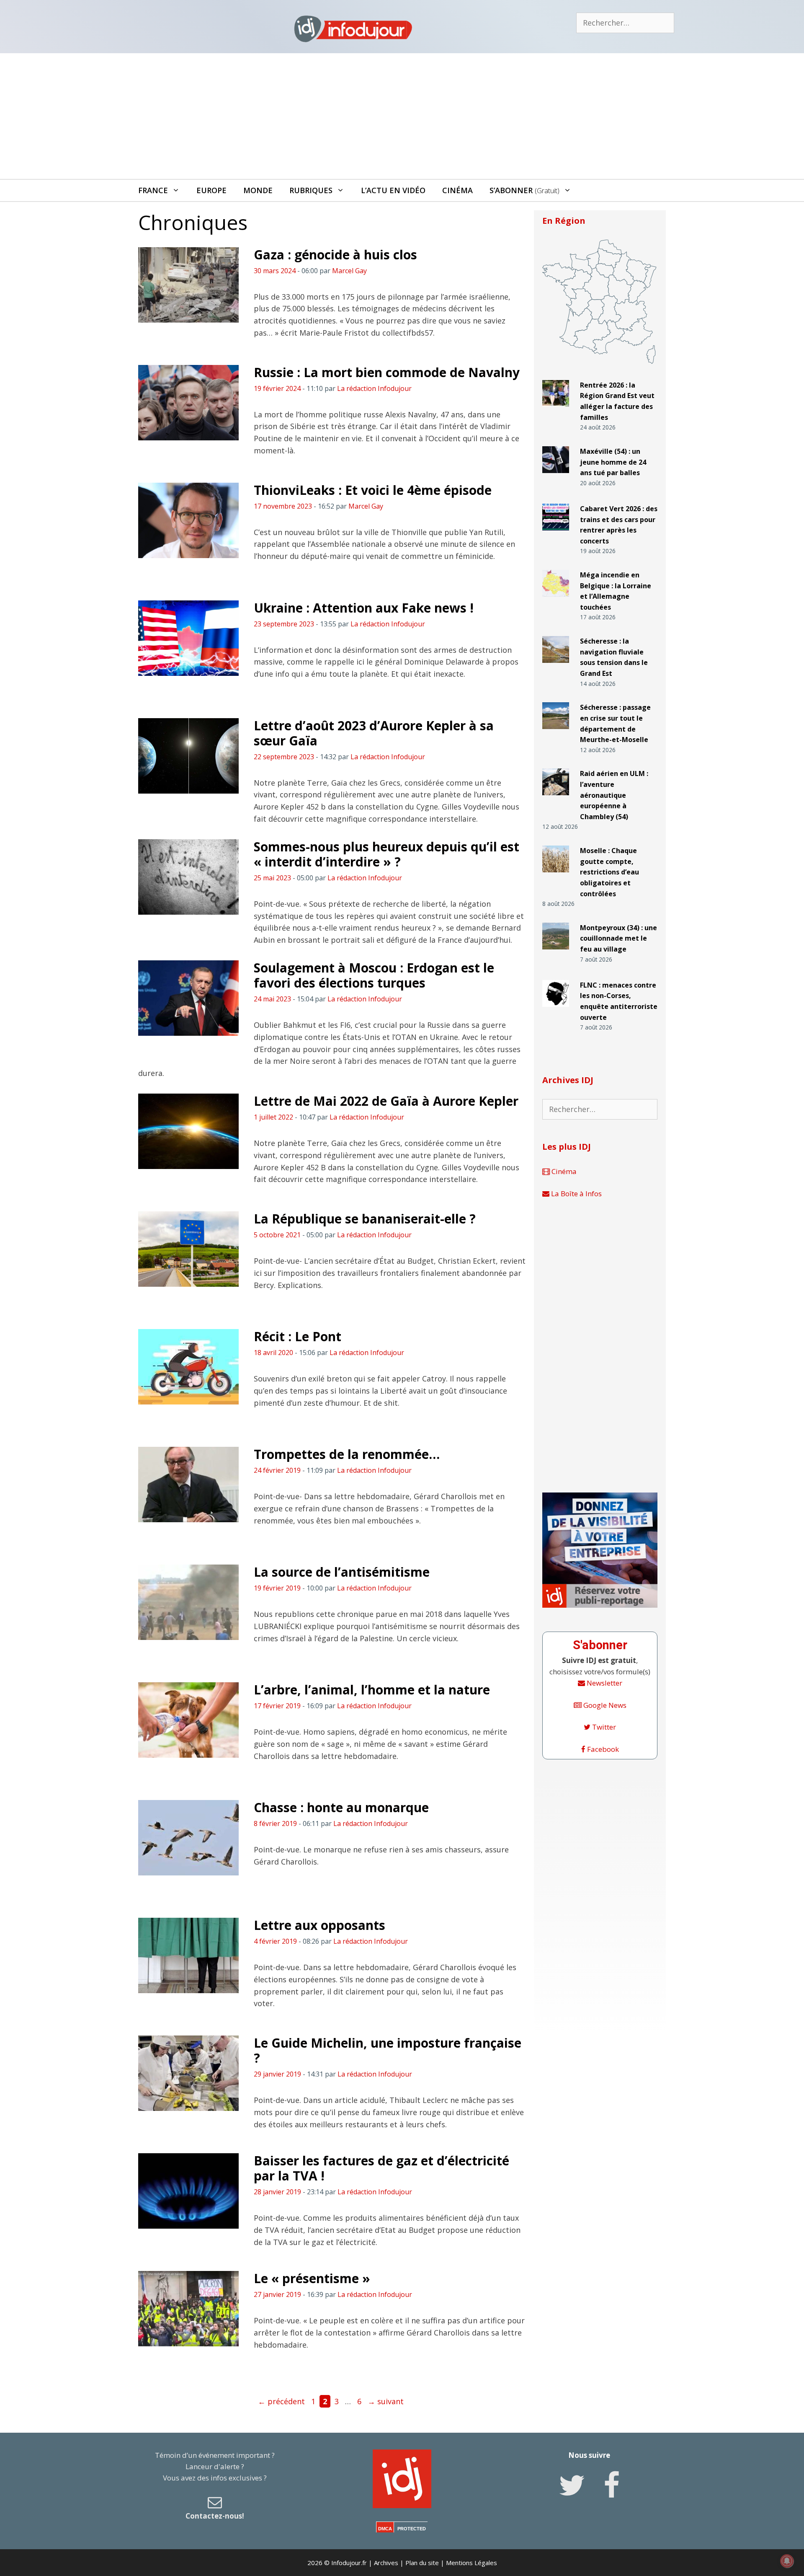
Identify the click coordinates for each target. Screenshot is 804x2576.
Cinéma (457, 190)
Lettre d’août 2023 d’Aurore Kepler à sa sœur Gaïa (374, 733)
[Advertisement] (402, 116)
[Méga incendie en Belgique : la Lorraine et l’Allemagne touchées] (556, 600)
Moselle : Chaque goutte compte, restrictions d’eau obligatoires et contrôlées (609, 872)
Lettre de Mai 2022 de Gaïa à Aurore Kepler (386, 1101)
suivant (386, 2401)
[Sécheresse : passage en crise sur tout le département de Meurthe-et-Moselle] (556, 733)
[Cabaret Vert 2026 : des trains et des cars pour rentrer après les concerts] (556, 534)
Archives (386, 2563)
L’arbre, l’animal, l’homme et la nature (372, 1690)
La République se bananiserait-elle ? (365, 1219)
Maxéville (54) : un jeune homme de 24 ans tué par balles (613, 462)
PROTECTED (412, 2529)
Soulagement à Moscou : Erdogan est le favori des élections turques (374, 975)
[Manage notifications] (787, 2561)
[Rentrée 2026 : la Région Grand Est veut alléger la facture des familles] (556, 410)
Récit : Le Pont (298, 1336)
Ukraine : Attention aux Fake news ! (364, 608)
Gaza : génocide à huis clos (335, 255)
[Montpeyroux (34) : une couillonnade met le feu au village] (556, 953)
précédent (281, 2401)
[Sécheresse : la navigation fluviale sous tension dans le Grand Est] (556, 666)
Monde (258, 190)
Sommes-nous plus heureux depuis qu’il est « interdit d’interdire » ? (387, 854)
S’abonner (524, 190)
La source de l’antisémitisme (342, 1572)
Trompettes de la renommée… (347, 1454)
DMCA (385, 2529)
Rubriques (311, 190)
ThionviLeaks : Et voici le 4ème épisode (373, 490)
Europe (211, 190)
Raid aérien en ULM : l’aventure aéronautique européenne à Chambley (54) (614, 795)
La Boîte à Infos (576, 1194)
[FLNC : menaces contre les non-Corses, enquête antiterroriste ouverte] (556, 1010)
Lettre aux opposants (320, 1925)
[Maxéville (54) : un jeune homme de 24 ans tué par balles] (556, 477)
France (153, 190)
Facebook (602, 1749)
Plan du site (422, 2563)
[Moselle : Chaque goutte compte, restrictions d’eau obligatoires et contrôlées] (556, 876)
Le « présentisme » (312, 2278)
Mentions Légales (472, 2563)
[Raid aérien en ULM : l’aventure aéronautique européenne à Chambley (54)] (556, 799)
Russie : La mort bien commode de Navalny (387, 372)
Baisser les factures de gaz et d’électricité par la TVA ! (381, 2168)
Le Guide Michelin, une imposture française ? (388, 2050)
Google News (604, 1705)
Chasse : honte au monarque (341, 1807)
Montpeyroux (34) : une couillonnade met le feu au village (618, 938)
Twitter (603, 1727)
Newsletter (604, 1683)
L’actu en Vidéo (393, 190)
